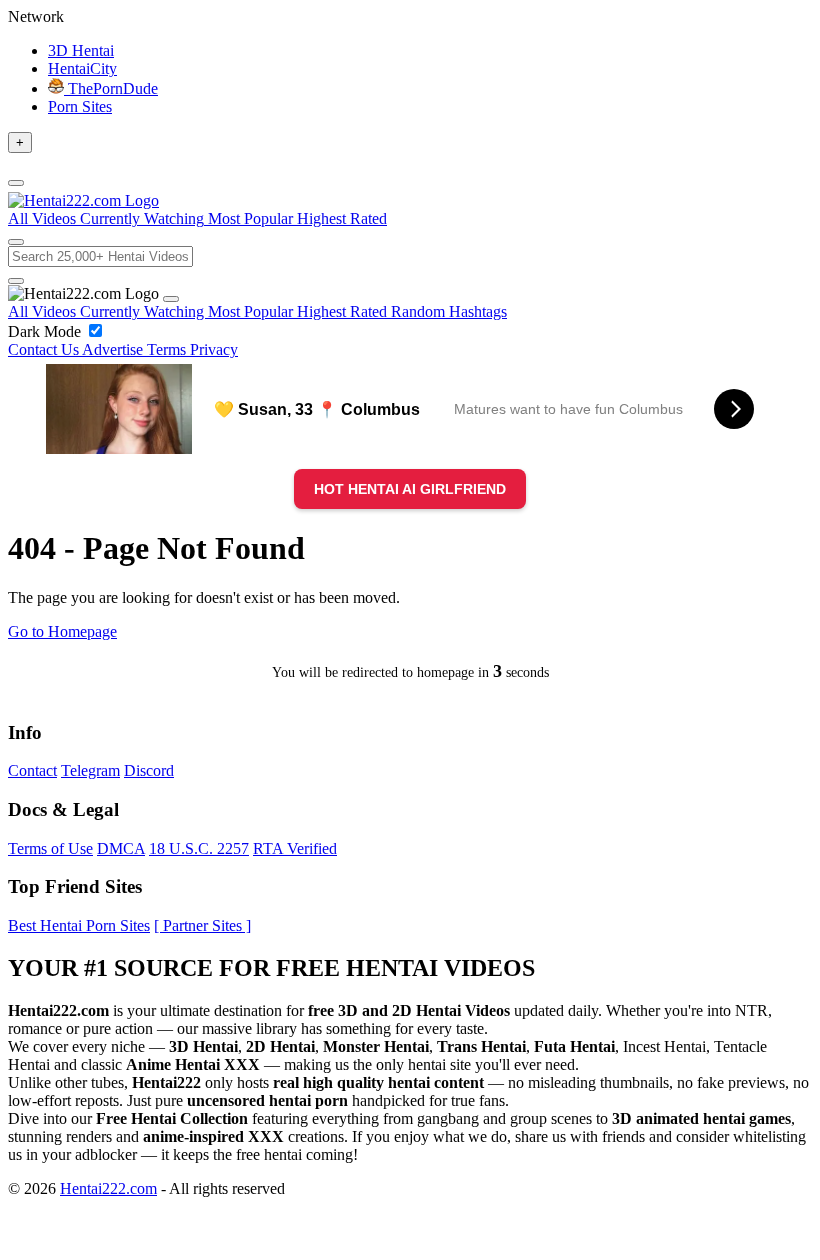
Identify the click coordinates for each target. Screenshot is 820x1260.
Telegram (90, 770)
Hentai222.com (108, 1188)
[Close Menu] (171, 299)
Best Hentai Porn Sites (79, 925)
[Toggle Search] (16, 242)
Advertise (114, 349)
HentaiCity (82, 68)
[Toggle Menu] (16, 183)
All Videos (44, 311)
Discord (149, 770)
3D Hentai (81, 50)
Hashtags (478, 311)
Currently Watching (144, 311)
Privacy (214, 349)
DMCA (121, 848)
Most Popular (252, 311)
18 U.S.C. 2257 (199, 848)
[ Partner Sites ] (202, 925)
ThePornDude (111, 88)
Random (420, 311)
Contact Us (45, 349)
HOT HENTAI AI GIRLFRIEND (410, 489)
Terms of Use (50, 848)
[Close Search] (16, 281)
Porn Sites (80, 106)
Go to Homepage (62, 631)
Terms (168, 349)
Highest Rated (344, 311)
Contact (32, 770)
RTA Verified (295, 848)
